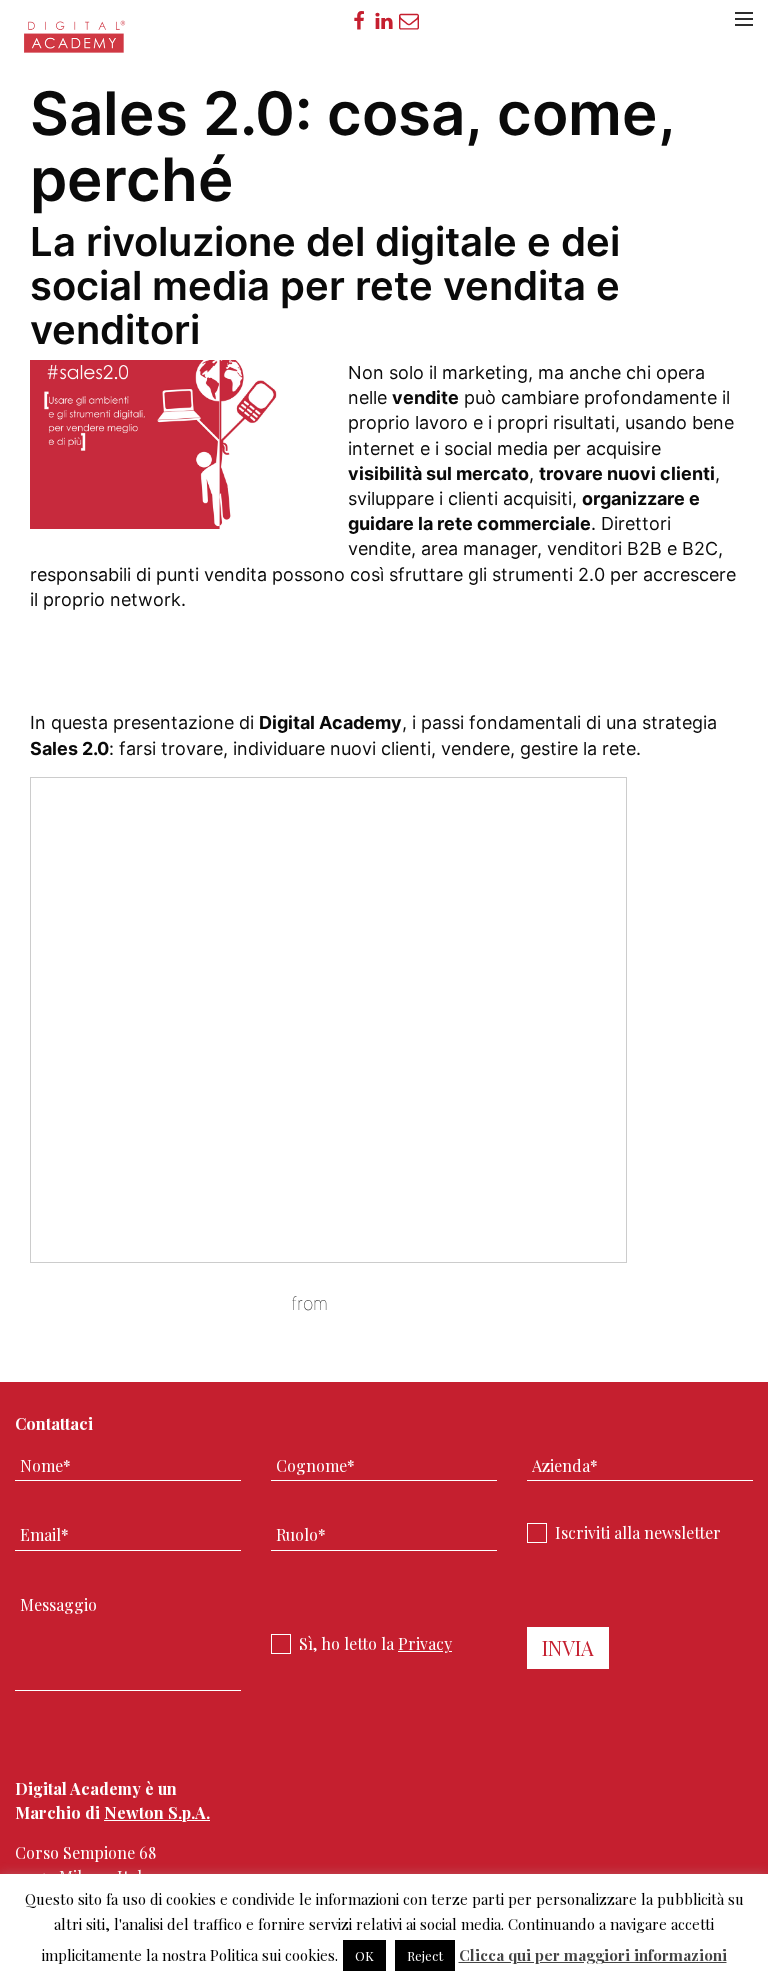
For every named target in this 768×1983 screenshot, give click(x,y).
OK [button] (364, 1955)
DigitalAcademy (397, 1303)
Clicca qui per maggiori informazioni (593, 1955)
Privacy (425, 1643)
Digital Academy (75, 43)
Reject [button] (425, 1955)
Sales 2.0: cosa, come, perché (158, 1303)
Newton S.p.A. (157, 1812)
